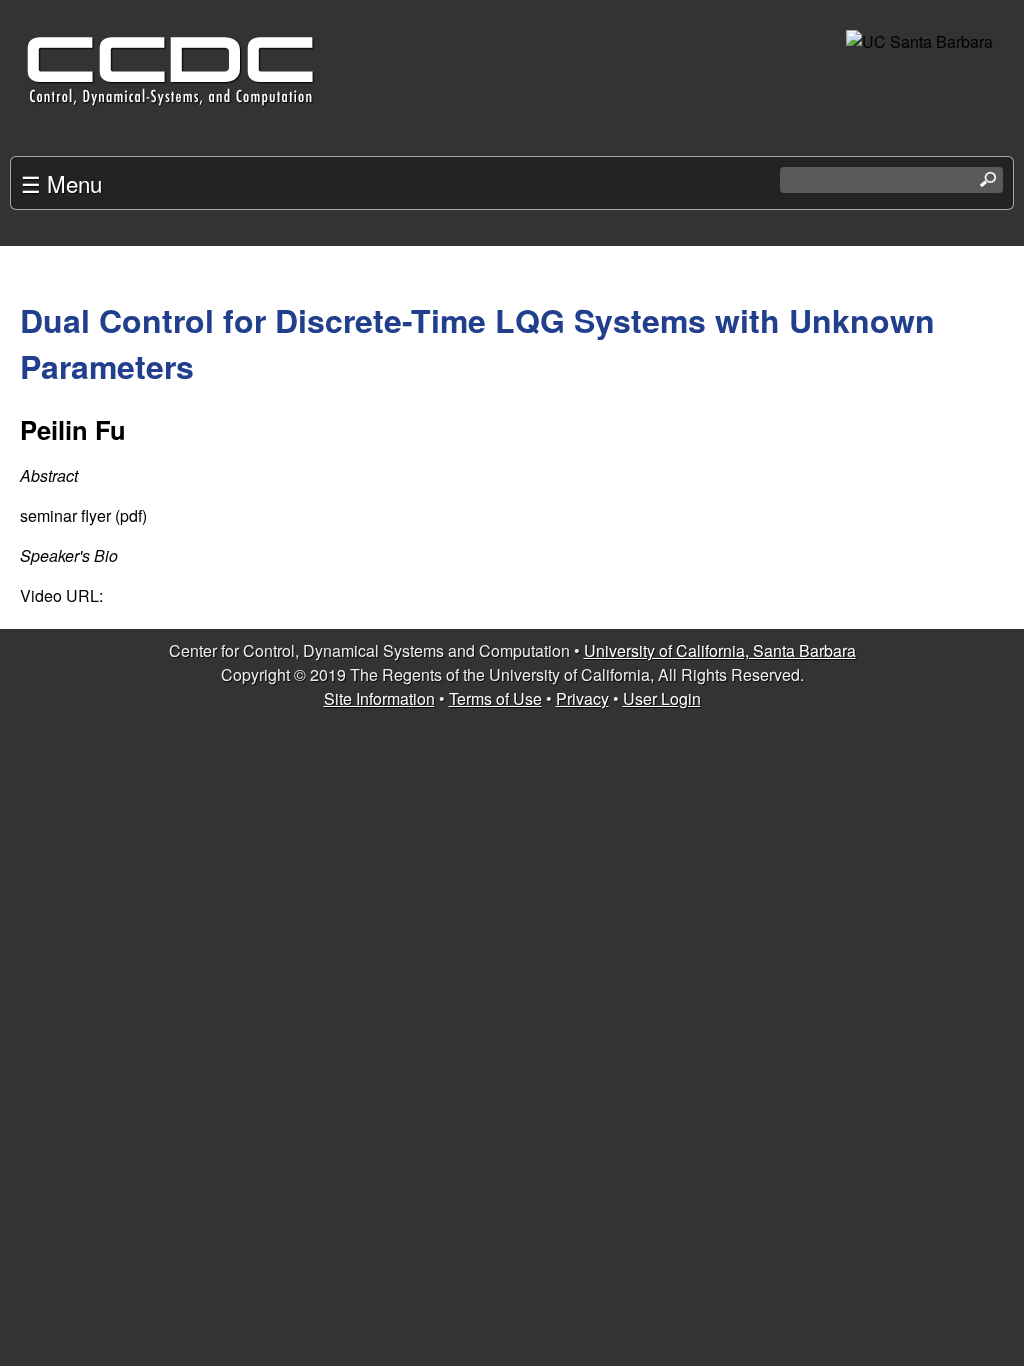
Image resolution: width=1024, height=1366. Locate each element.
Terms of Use (495, 698)
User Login (662, 698)
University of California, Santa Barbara (720, 650)
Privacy (582, 698)
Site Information (379, 698)
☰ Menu (61, 183)
